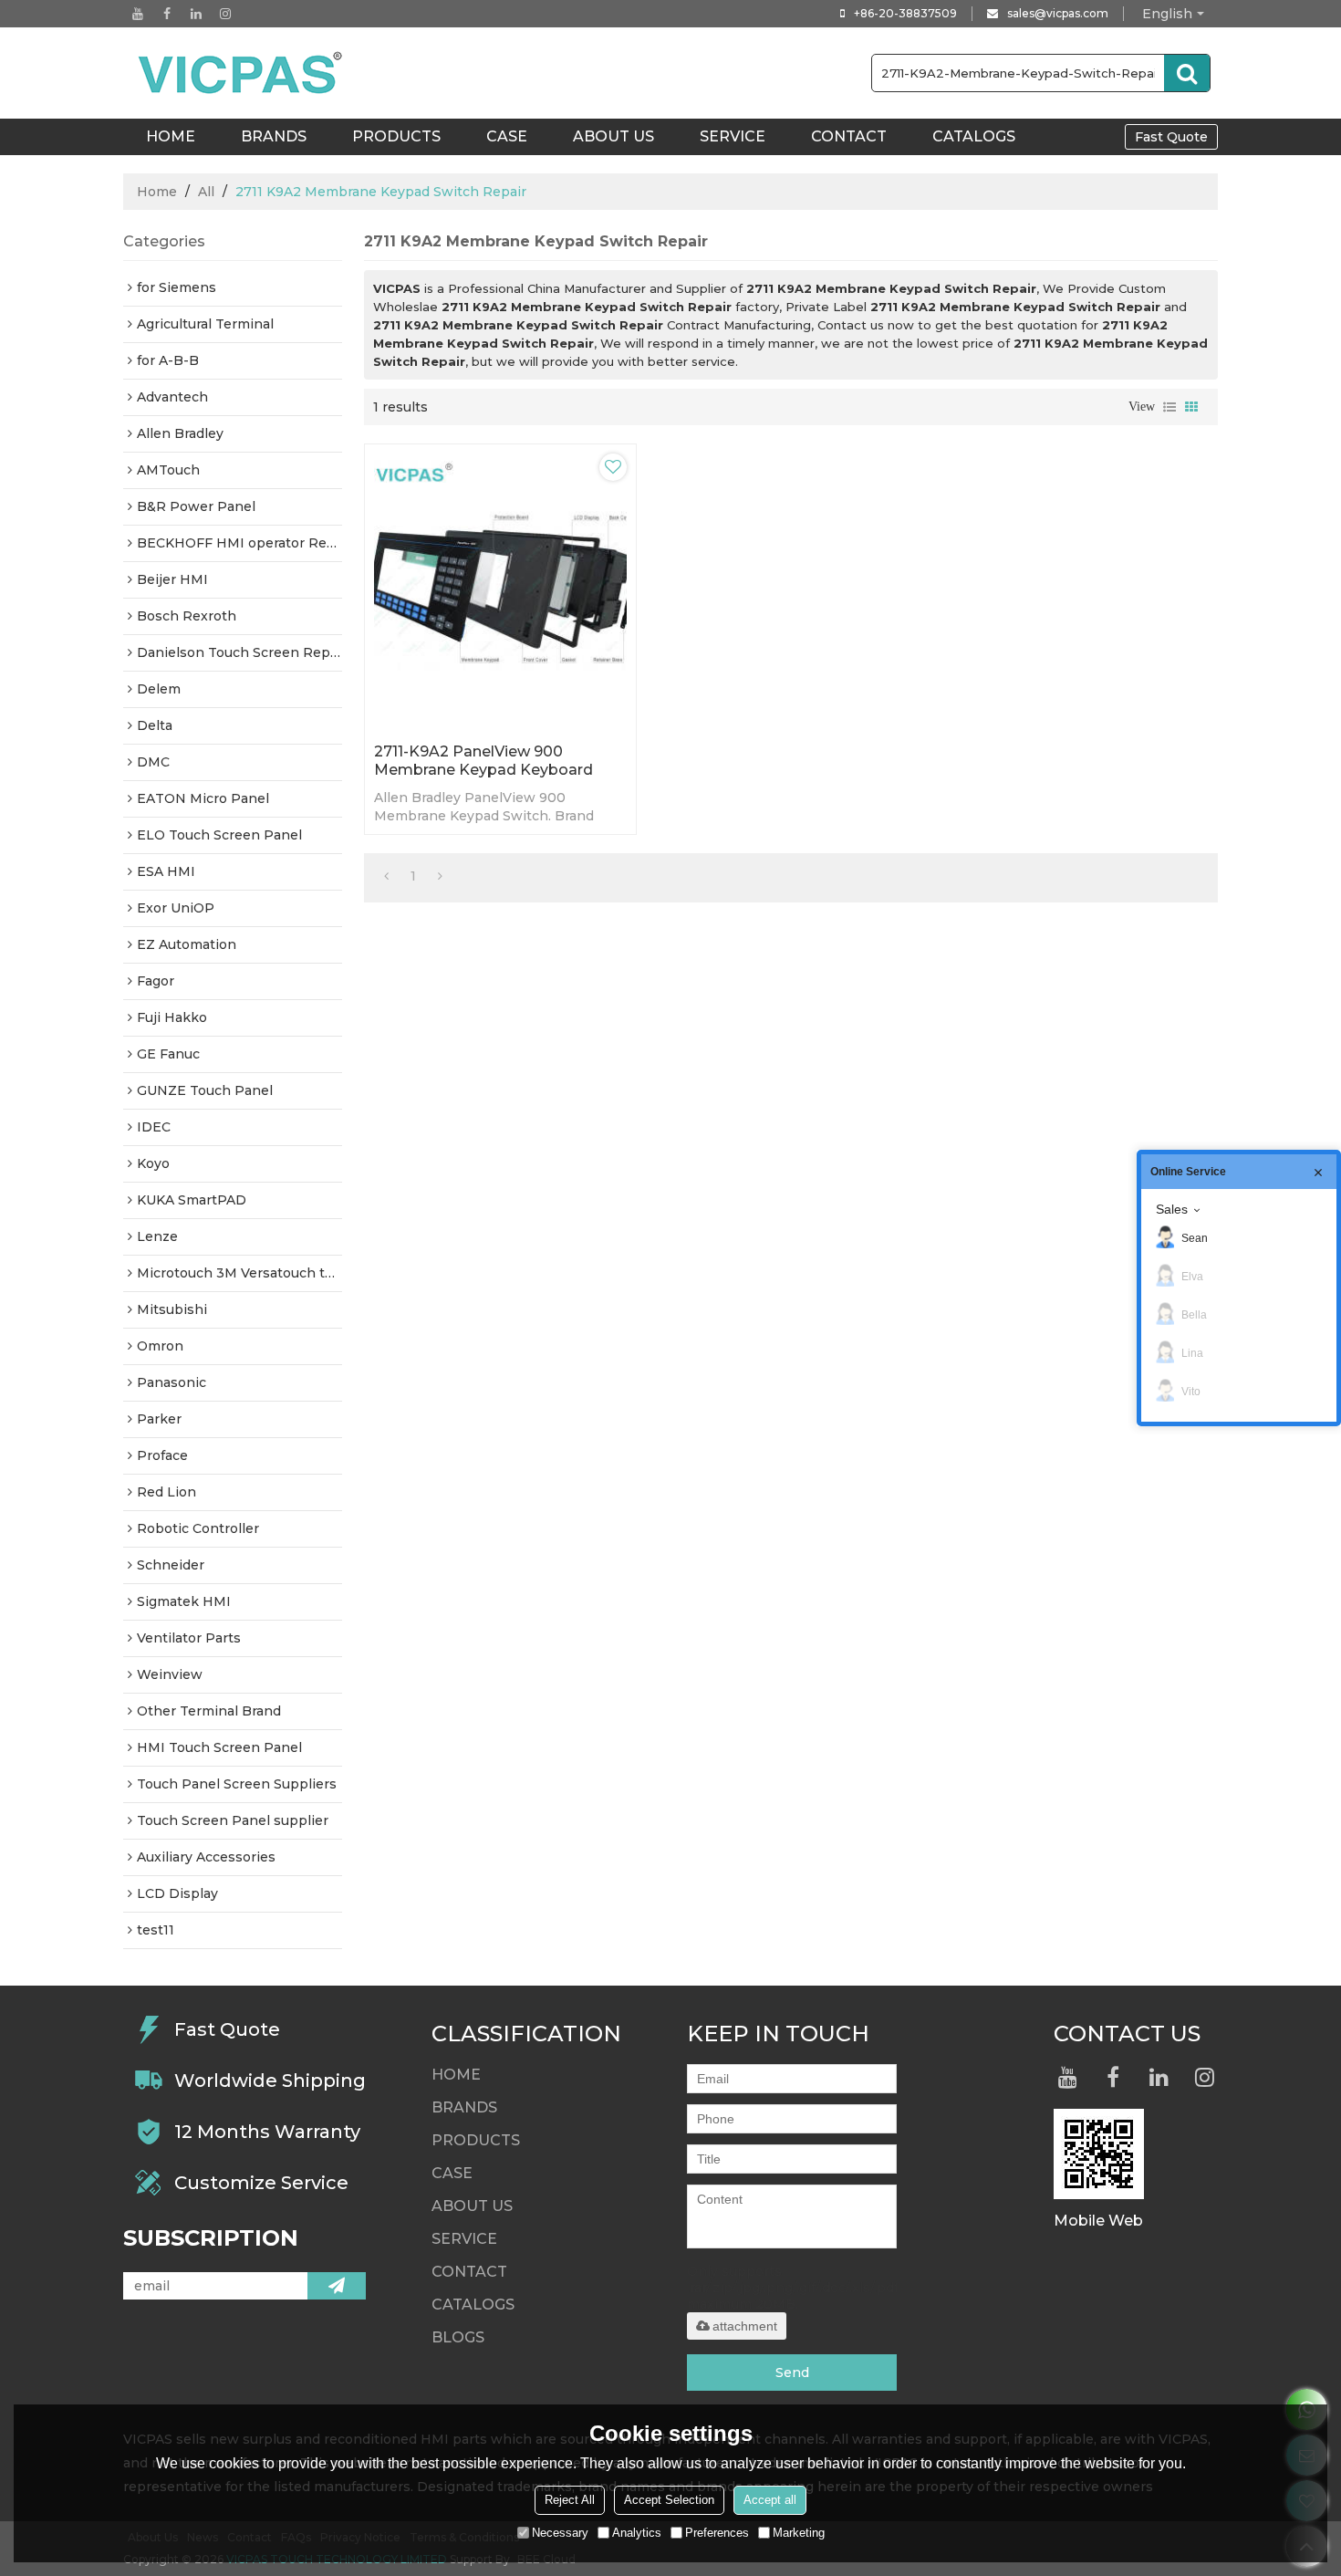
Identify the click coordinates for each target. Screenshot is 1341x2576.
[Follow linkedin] (196, 14)
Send (792, 2373)
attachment (745, 2326)
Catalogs (974, 136)
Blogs (458, 2337)
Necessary (560, 2533)
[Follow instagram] (225, 14)
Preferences (717, 2533)
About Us (613, 136)
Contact (849, 136)
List (1169, 407)
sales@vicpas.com (1058, 13)
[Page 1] (386, 876)
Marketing (799, 2533)
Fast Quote (1171, 137)
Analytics (637, 2533)
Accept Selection (669, 2500)
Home (157, 192)
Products (396, 136)
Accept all (770, 2500)
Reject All (570, 2500)
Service (733, 136)
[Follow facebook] (167, 14)
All (206, 192)
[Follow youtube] (138, 14)
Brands (274, 136)
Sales (1172, 1209)
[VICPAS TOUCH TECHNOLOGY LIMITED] (242, 73)
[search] (1187, 73)
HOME (171, 136)
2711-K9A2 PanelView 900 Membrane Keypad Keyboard (483, 761)
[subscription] (337, 2286)
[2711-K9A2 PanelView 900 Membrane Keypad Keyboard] (500, 589)
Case (507, 136)
